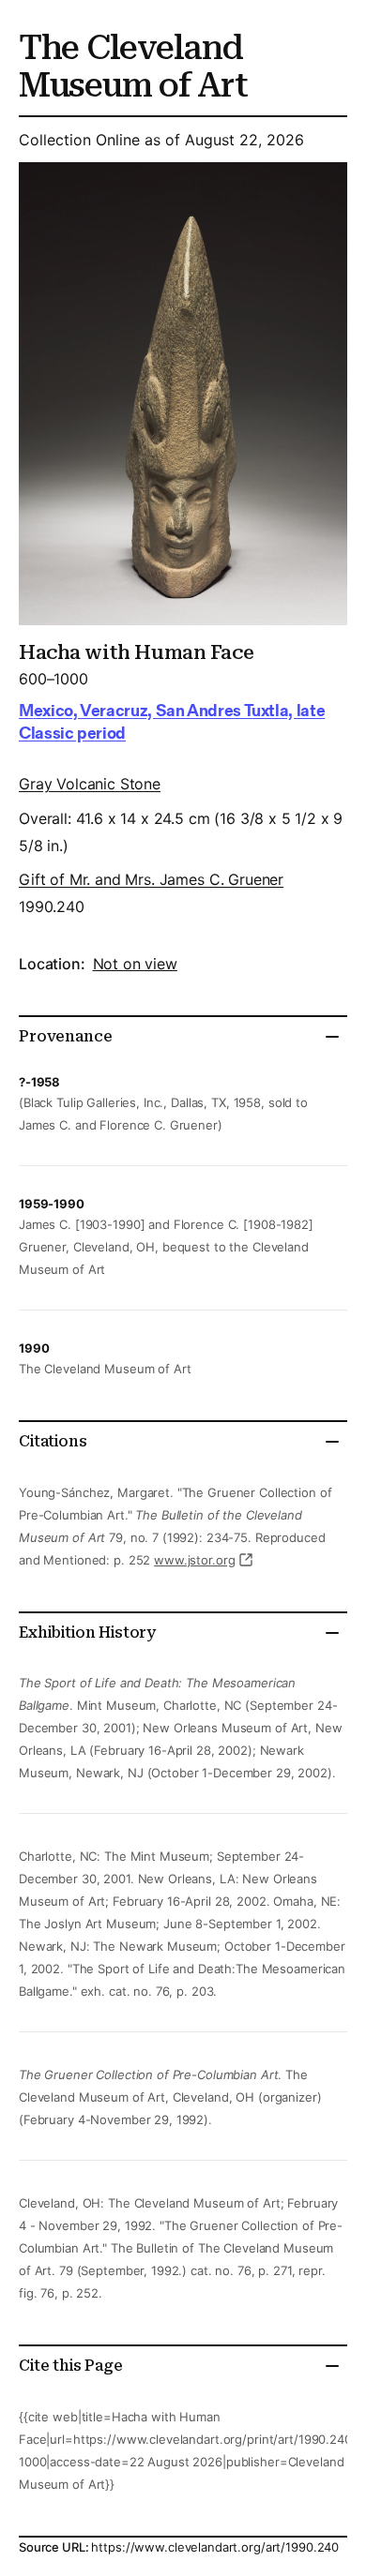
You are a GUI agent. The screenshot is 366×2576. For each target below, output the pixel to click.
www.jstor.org (194, 1560)
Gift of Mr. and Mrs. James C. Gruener (151, 879)
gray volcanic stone (90, 784)
